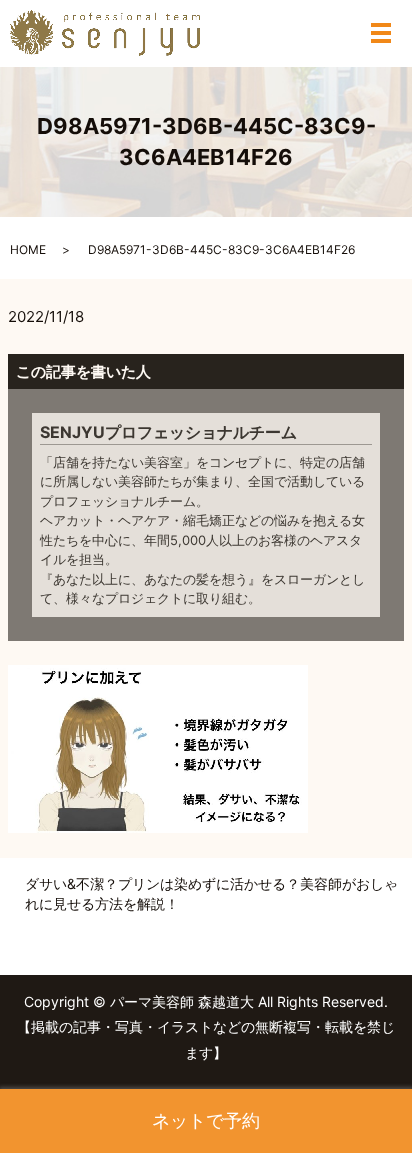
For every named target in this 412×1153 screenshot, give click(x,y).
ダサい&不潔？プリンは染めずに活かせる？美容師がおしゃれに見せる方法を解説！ (211, 893)
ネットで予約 (206, 1120)
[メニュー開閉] (381, 33)
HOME (28, 249)
